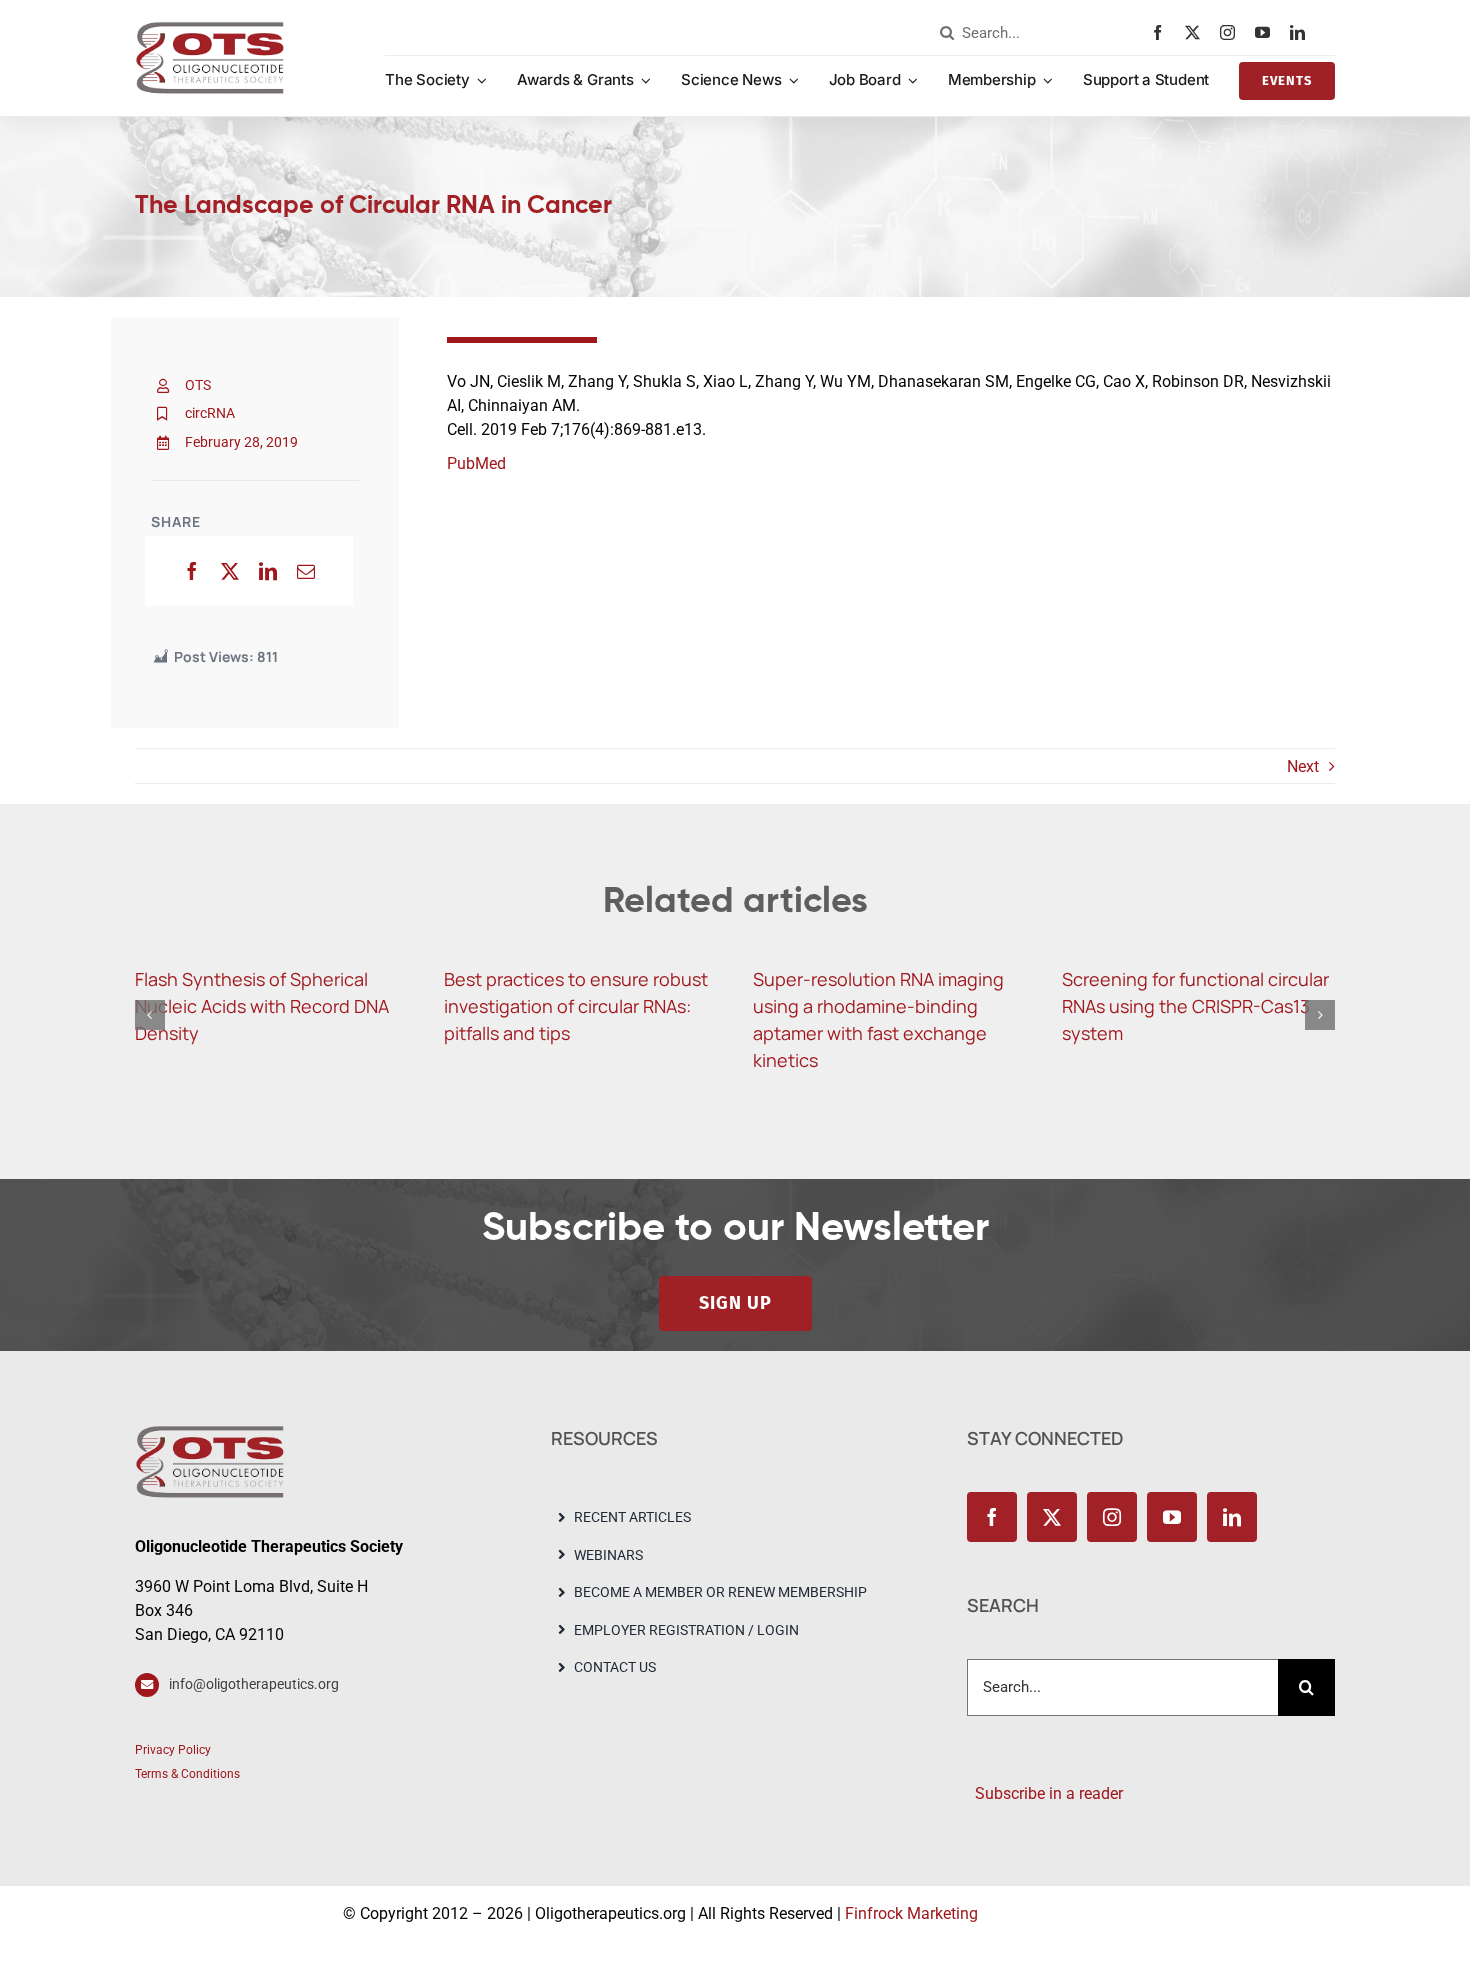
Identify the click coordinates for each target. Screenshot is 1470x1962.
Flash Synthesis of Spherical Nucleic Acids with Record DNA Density (262, 1006)
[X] (230, 571)
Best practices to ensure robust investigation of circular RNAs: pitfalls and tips (576, 1006)
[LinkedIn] (268, 571)
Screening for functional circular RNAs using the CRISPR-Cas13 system (1195, 1006)
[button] (150, 1015)
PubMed (476, 463)
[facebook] (1162, 32)
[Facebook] (192, 571)
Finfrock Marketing (911, 1913)
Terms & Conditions (187, 1774)
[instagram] (1232, 32)
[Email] (306, 571)
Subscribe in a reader (1045, 1793)
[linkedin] (1302, 32)
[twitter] (1197, 32)
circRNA (210, 413)
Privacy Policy (173, 1750)
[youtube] (1267, 32)
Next (1303, 766)
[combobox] (1041, 33)
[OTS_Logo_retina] (210, 28)
